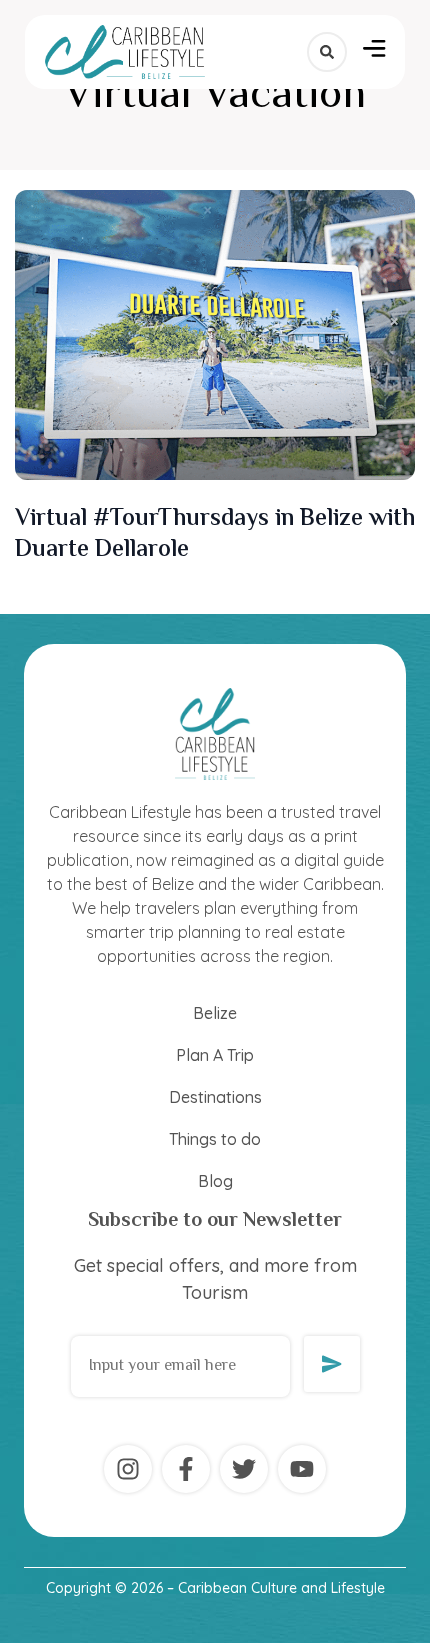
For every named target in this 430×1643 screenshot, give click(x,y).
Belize (215, 1013)
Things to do (215, 1139)
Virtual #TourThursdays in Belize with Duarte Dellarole (215, 535)
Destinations (215, 1097)
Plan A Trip (215, 1055)
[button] (374, 52)
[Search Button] (327, 52)
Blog (215, 1181)
